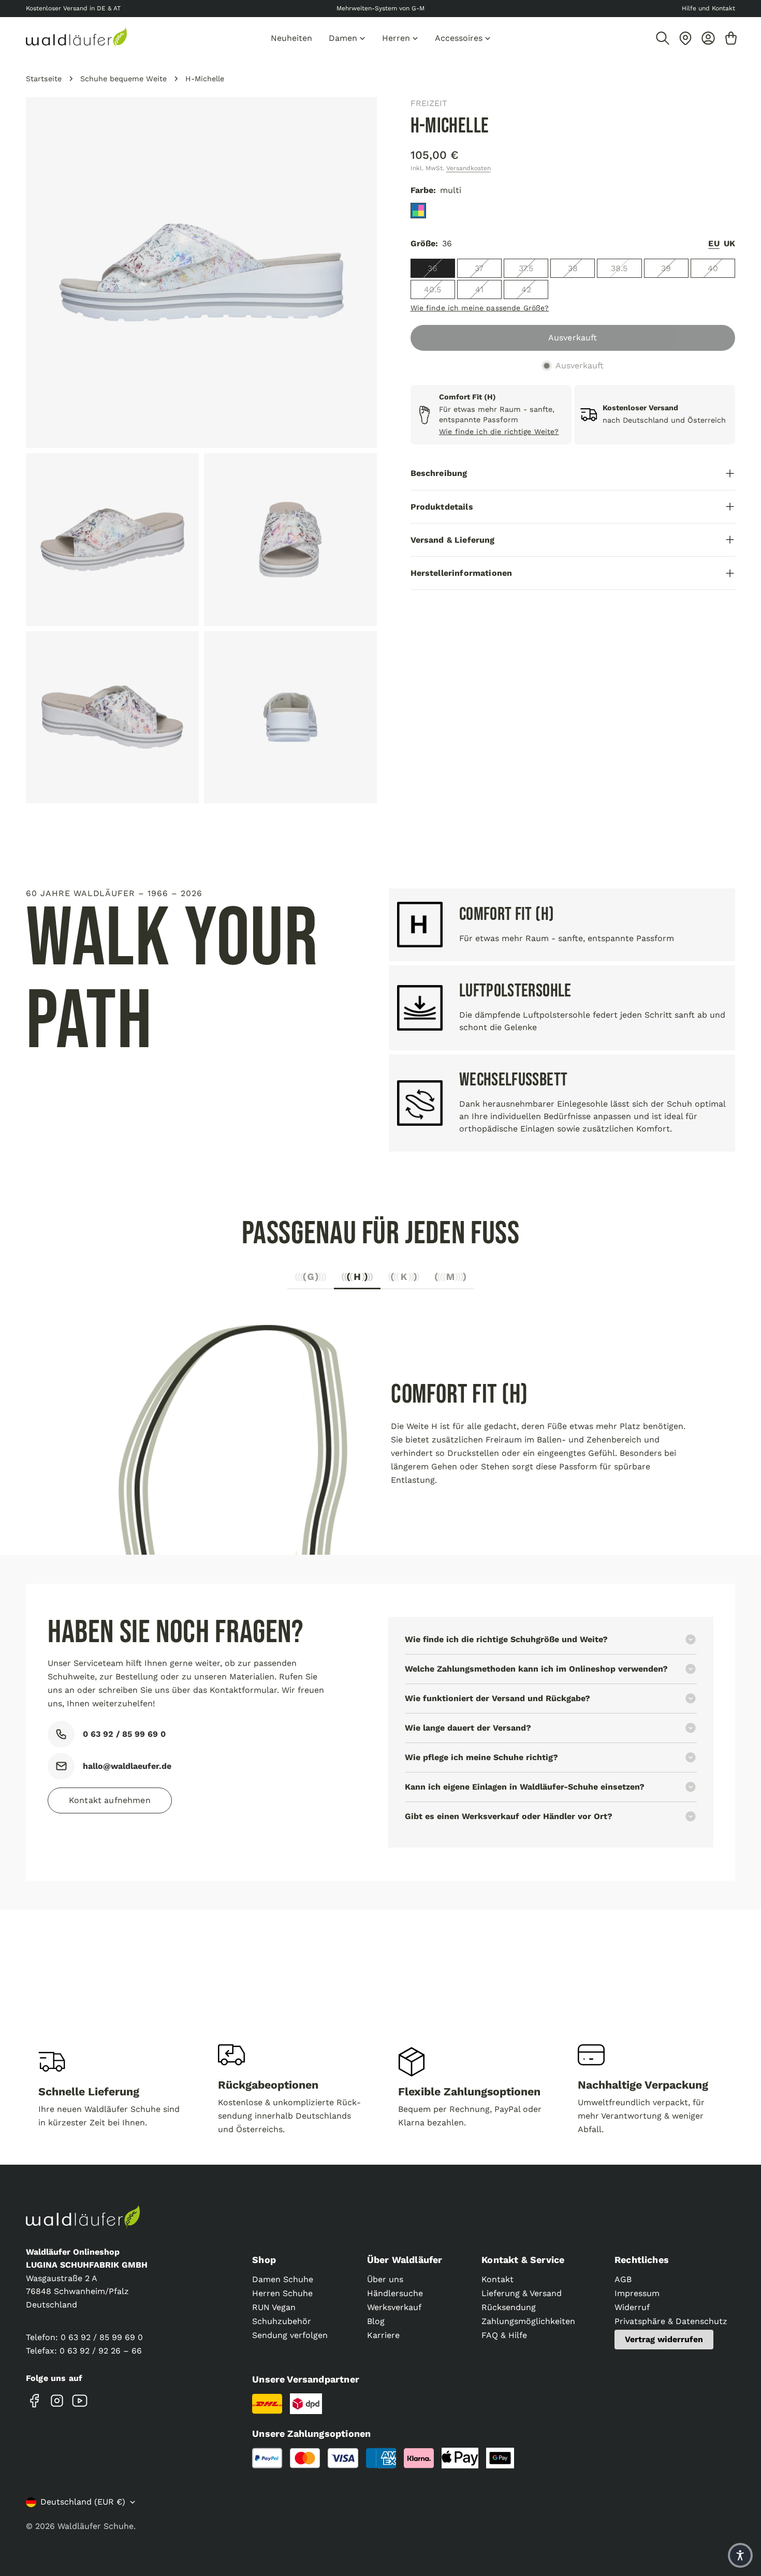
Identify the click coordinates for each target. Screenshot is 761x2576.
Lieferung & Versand (522, 2293)
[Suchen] (663, 38)
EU (714, 243)
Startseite (44, 79)
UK (729, 243)
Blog (376, 2321)
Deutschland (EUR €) (83, 2502)
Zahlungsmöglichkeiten (528, 2321)
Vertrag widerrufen (664, 2339)
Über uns (385, 2279)
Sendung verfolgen (290, 2335)
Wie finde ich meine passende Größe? (480, 308)
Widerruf (632, 2307)
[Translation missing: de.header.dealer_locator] (685, 38)
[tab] (311, 1280)
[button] (740, 2555)
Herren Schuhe (282, 2293)
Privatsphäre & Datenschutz (671, 2321)
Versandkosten (469, 168)
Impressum (637, 2293)
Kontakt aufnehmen (110, 1800)
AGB (623, 2279)
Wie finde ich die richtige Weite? (499, 431)
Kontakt (497, 2279)
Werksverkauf (394, 2307)
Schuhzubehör (282, 2321)
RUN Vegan (274, 2307)
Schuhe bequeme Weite (123, 79)
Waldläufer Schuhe (96, 2526)
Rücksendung (509, 2307)
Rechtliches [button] (642, 2260)
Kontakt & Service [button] (523, 2260)
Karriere (383, 2335)
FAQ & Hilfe (504, 2335)
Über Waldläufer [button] (405, 2260)
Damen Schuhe (283, 2279)
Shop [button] (264, 2260)
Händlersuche (395, 2293)
